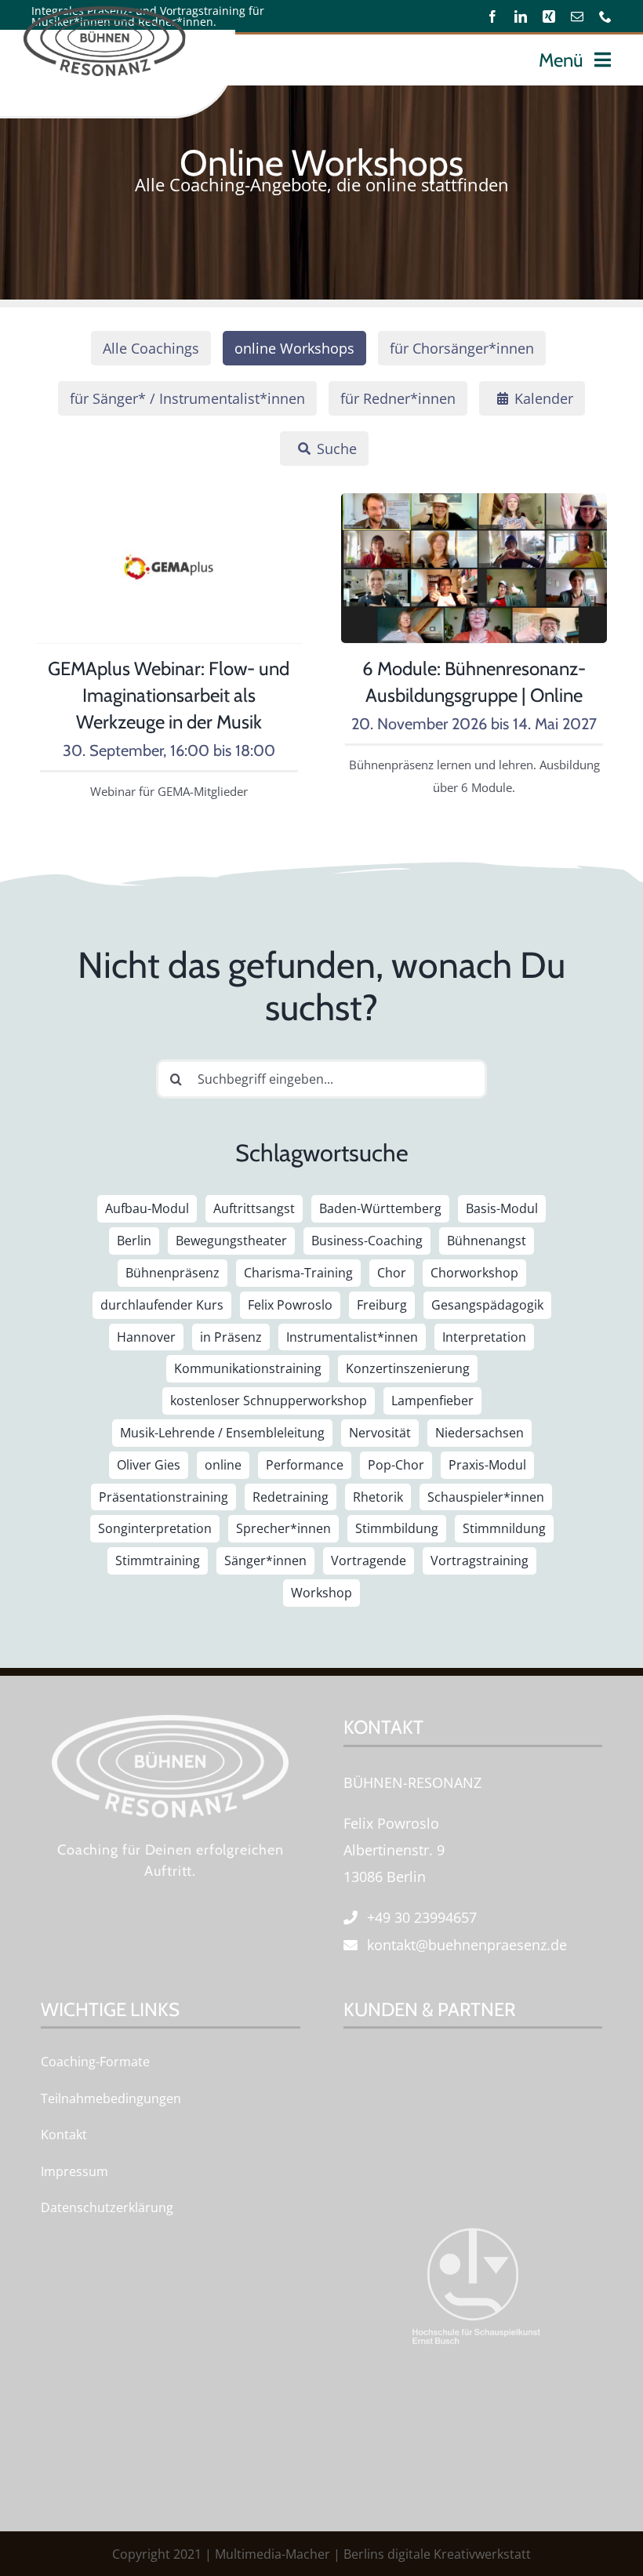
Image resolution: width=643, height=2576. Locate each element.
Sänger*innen (265, 1560)
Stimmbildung (397, 1528)
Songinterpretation (155, 1528)
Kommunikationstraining (248, 1368)
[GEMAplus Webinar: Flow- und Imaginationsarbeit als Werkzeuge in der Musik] (169, 507)
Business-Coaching (367, 1241)
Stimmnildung (504, 1528)
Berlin (134, 1241)
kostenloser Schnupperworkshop (269, 1401)
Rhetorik (378, 1497)
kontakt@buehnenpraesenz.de (467, 1945)
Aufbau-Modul (147, 1208)
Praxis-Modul (487, 1465)
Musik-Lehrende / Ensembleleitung (222, 1433)
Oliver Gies (149, 1465)
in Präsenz (231, 1337)
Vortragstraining (480, 1560)
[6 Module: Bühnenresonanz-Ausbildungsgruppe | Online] (474, 507)
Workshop (321, 1593)
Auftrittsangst (254, 1208)
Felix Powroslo (290, 1305)
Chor (392, 1273)
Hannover (146, 1337)
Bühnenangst (487, 1241)
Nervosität (380, 1433)
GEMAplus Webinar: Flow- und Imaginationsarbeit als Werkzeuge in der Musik (169, 695)
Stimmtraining (158, 1560)
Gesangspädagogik (487, 1305)
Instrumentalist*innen (352, 1337)
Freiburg (382, 1305)
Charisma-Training (298, 1273)
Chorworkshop (474, 1273)
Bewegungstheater (231, 1241)
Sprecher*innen (283, 1528)
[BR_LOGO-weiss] (170, 1722)
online (223, 1465)
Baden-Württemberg (380, 1208)
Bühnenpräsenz (173, 1273)
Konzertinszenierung (408, 1368)
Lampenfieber (432, 1401)
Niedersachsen (480, 1433)
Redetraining (291, 1497)
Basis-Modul (502, 1208)
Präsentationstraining (163, 1497)
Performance (305, 1465)
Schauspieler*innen (486, 1497)
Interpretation (484, 1337)
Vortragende (369, 1560)
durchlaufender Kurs (162, 1305)
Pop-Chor (396, 1465)
